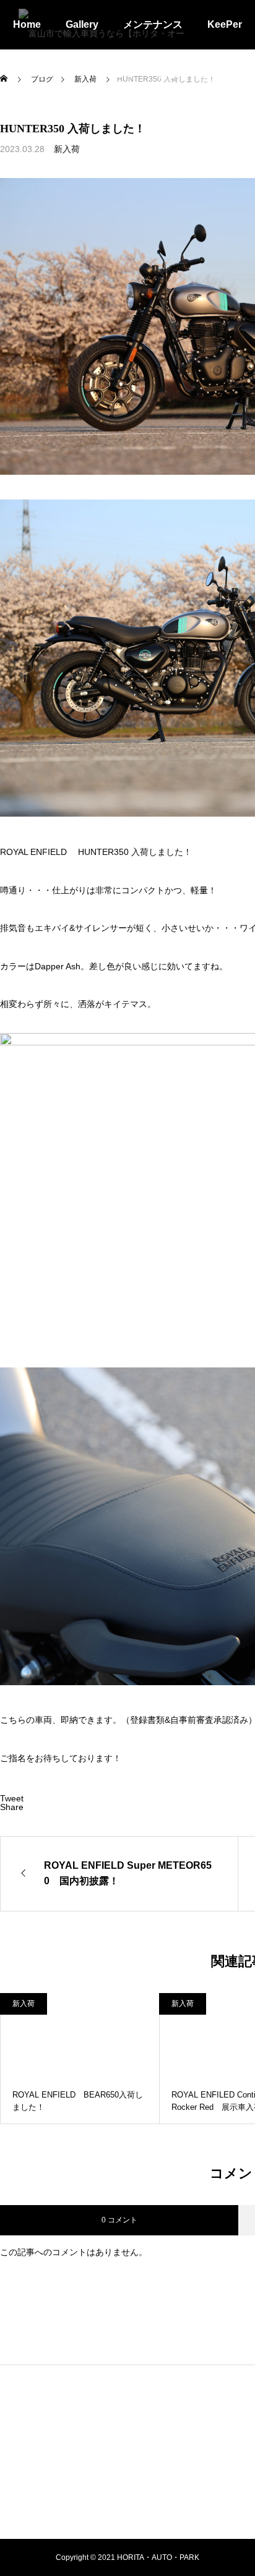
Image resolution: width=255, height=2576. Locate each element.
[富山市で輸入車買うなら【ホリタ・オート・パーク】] (104, 25)
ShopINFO (109, 74)
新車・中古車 (188, 74)
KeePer (225, 24)
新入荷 (67, 149)
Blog (49, 74)
